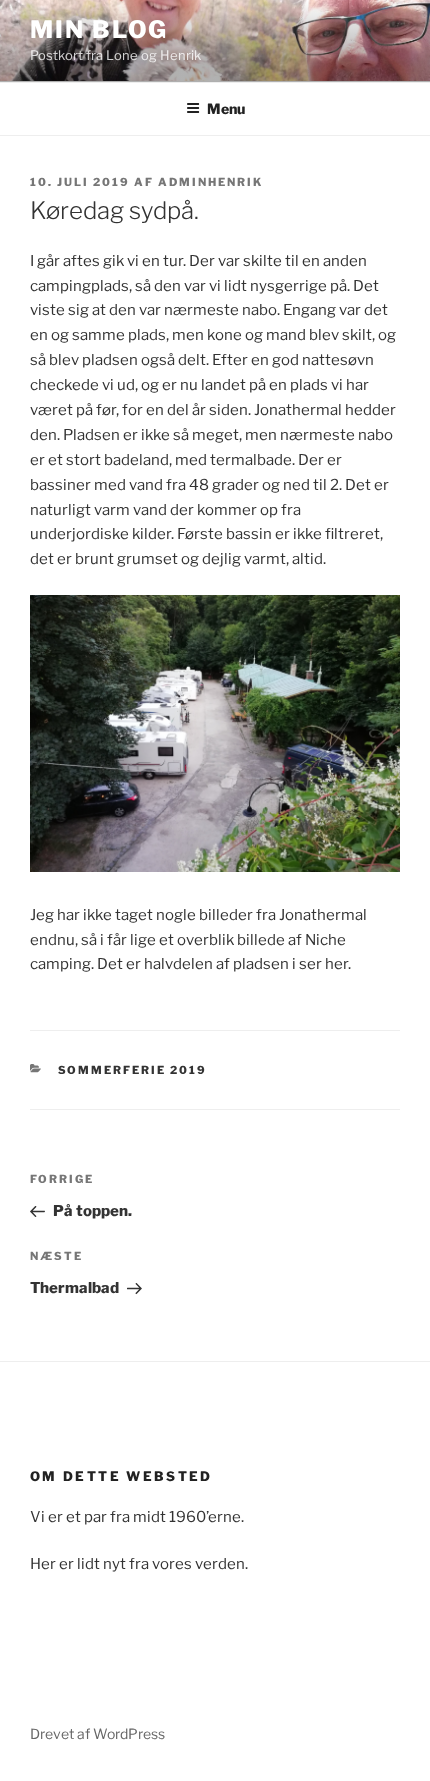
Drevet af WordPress (97, 1733)
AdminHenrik (210, 182)
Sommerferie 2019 (133, 1070)
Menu (226, 108)
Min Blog (99, 29)
